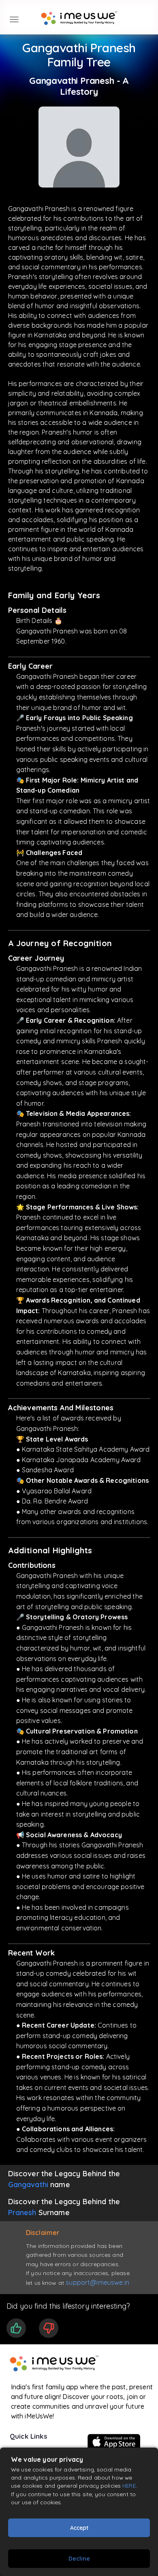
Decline (79, 2559)
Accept (79, 2528)
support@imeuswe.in (97, 2282)
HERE (129, 2485)
